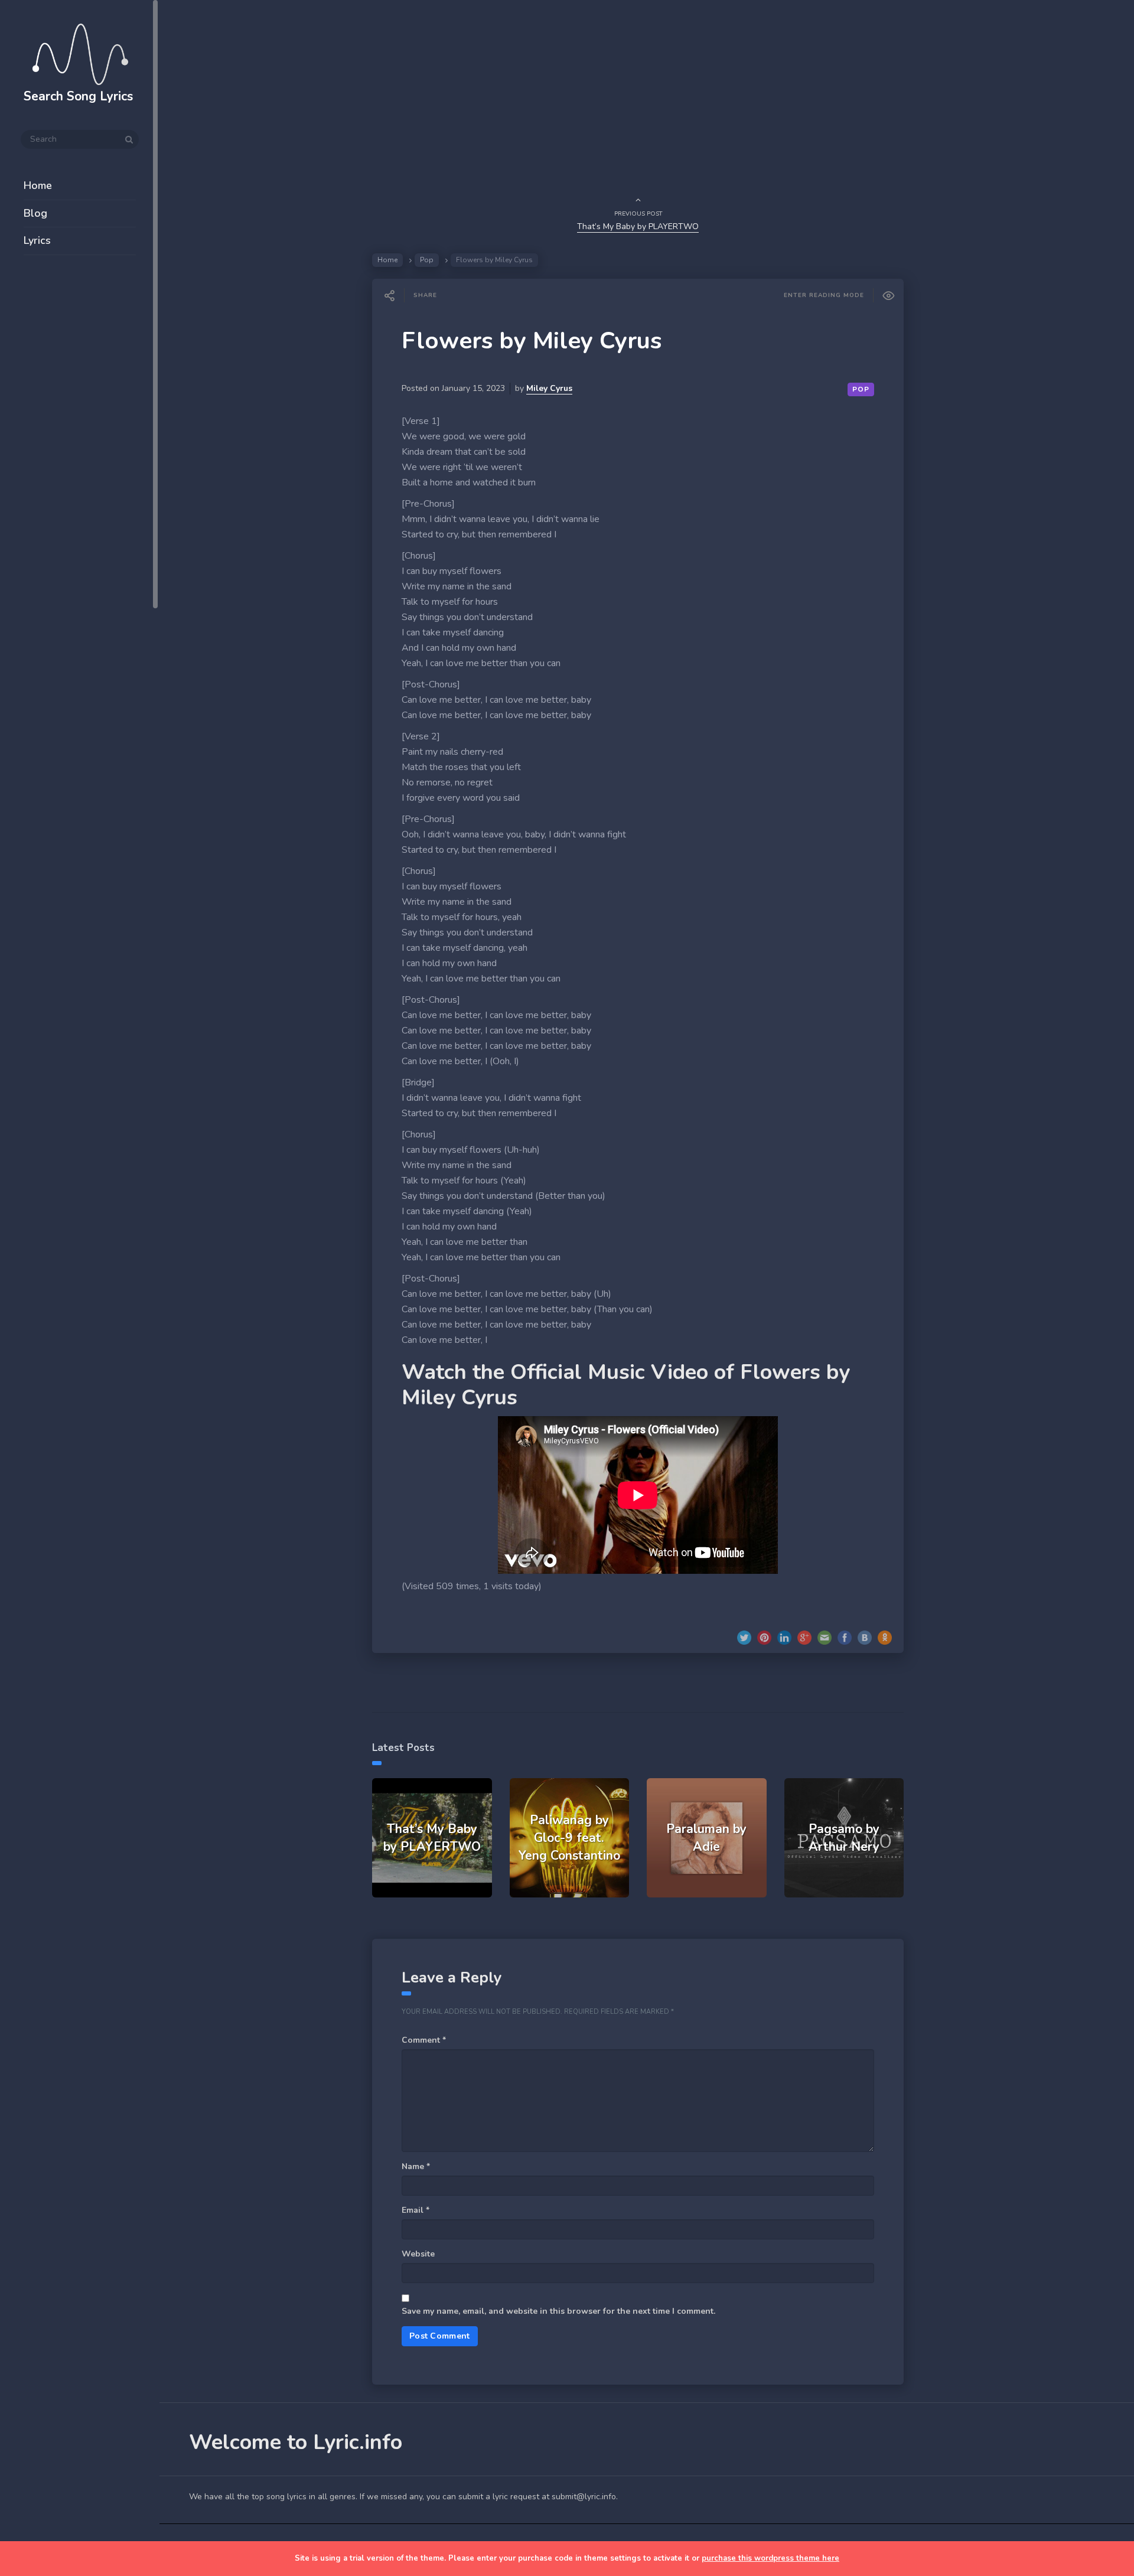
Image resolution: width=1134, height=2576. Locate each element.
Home (38, 185)
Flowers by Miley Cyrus (532, 341)
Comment (424, 2040)
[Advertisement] (80, 456)
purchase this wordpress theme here (770, 2558)
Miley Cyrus (549, 388)
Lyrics (37, 240)
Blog (35, 213)
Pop (427, 260)
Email (416, 2210)
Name (416, 2166)
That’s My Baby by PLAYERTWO (638, 226)
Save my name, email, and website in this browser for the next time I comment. (558, 2311)
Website (418, 2254)
